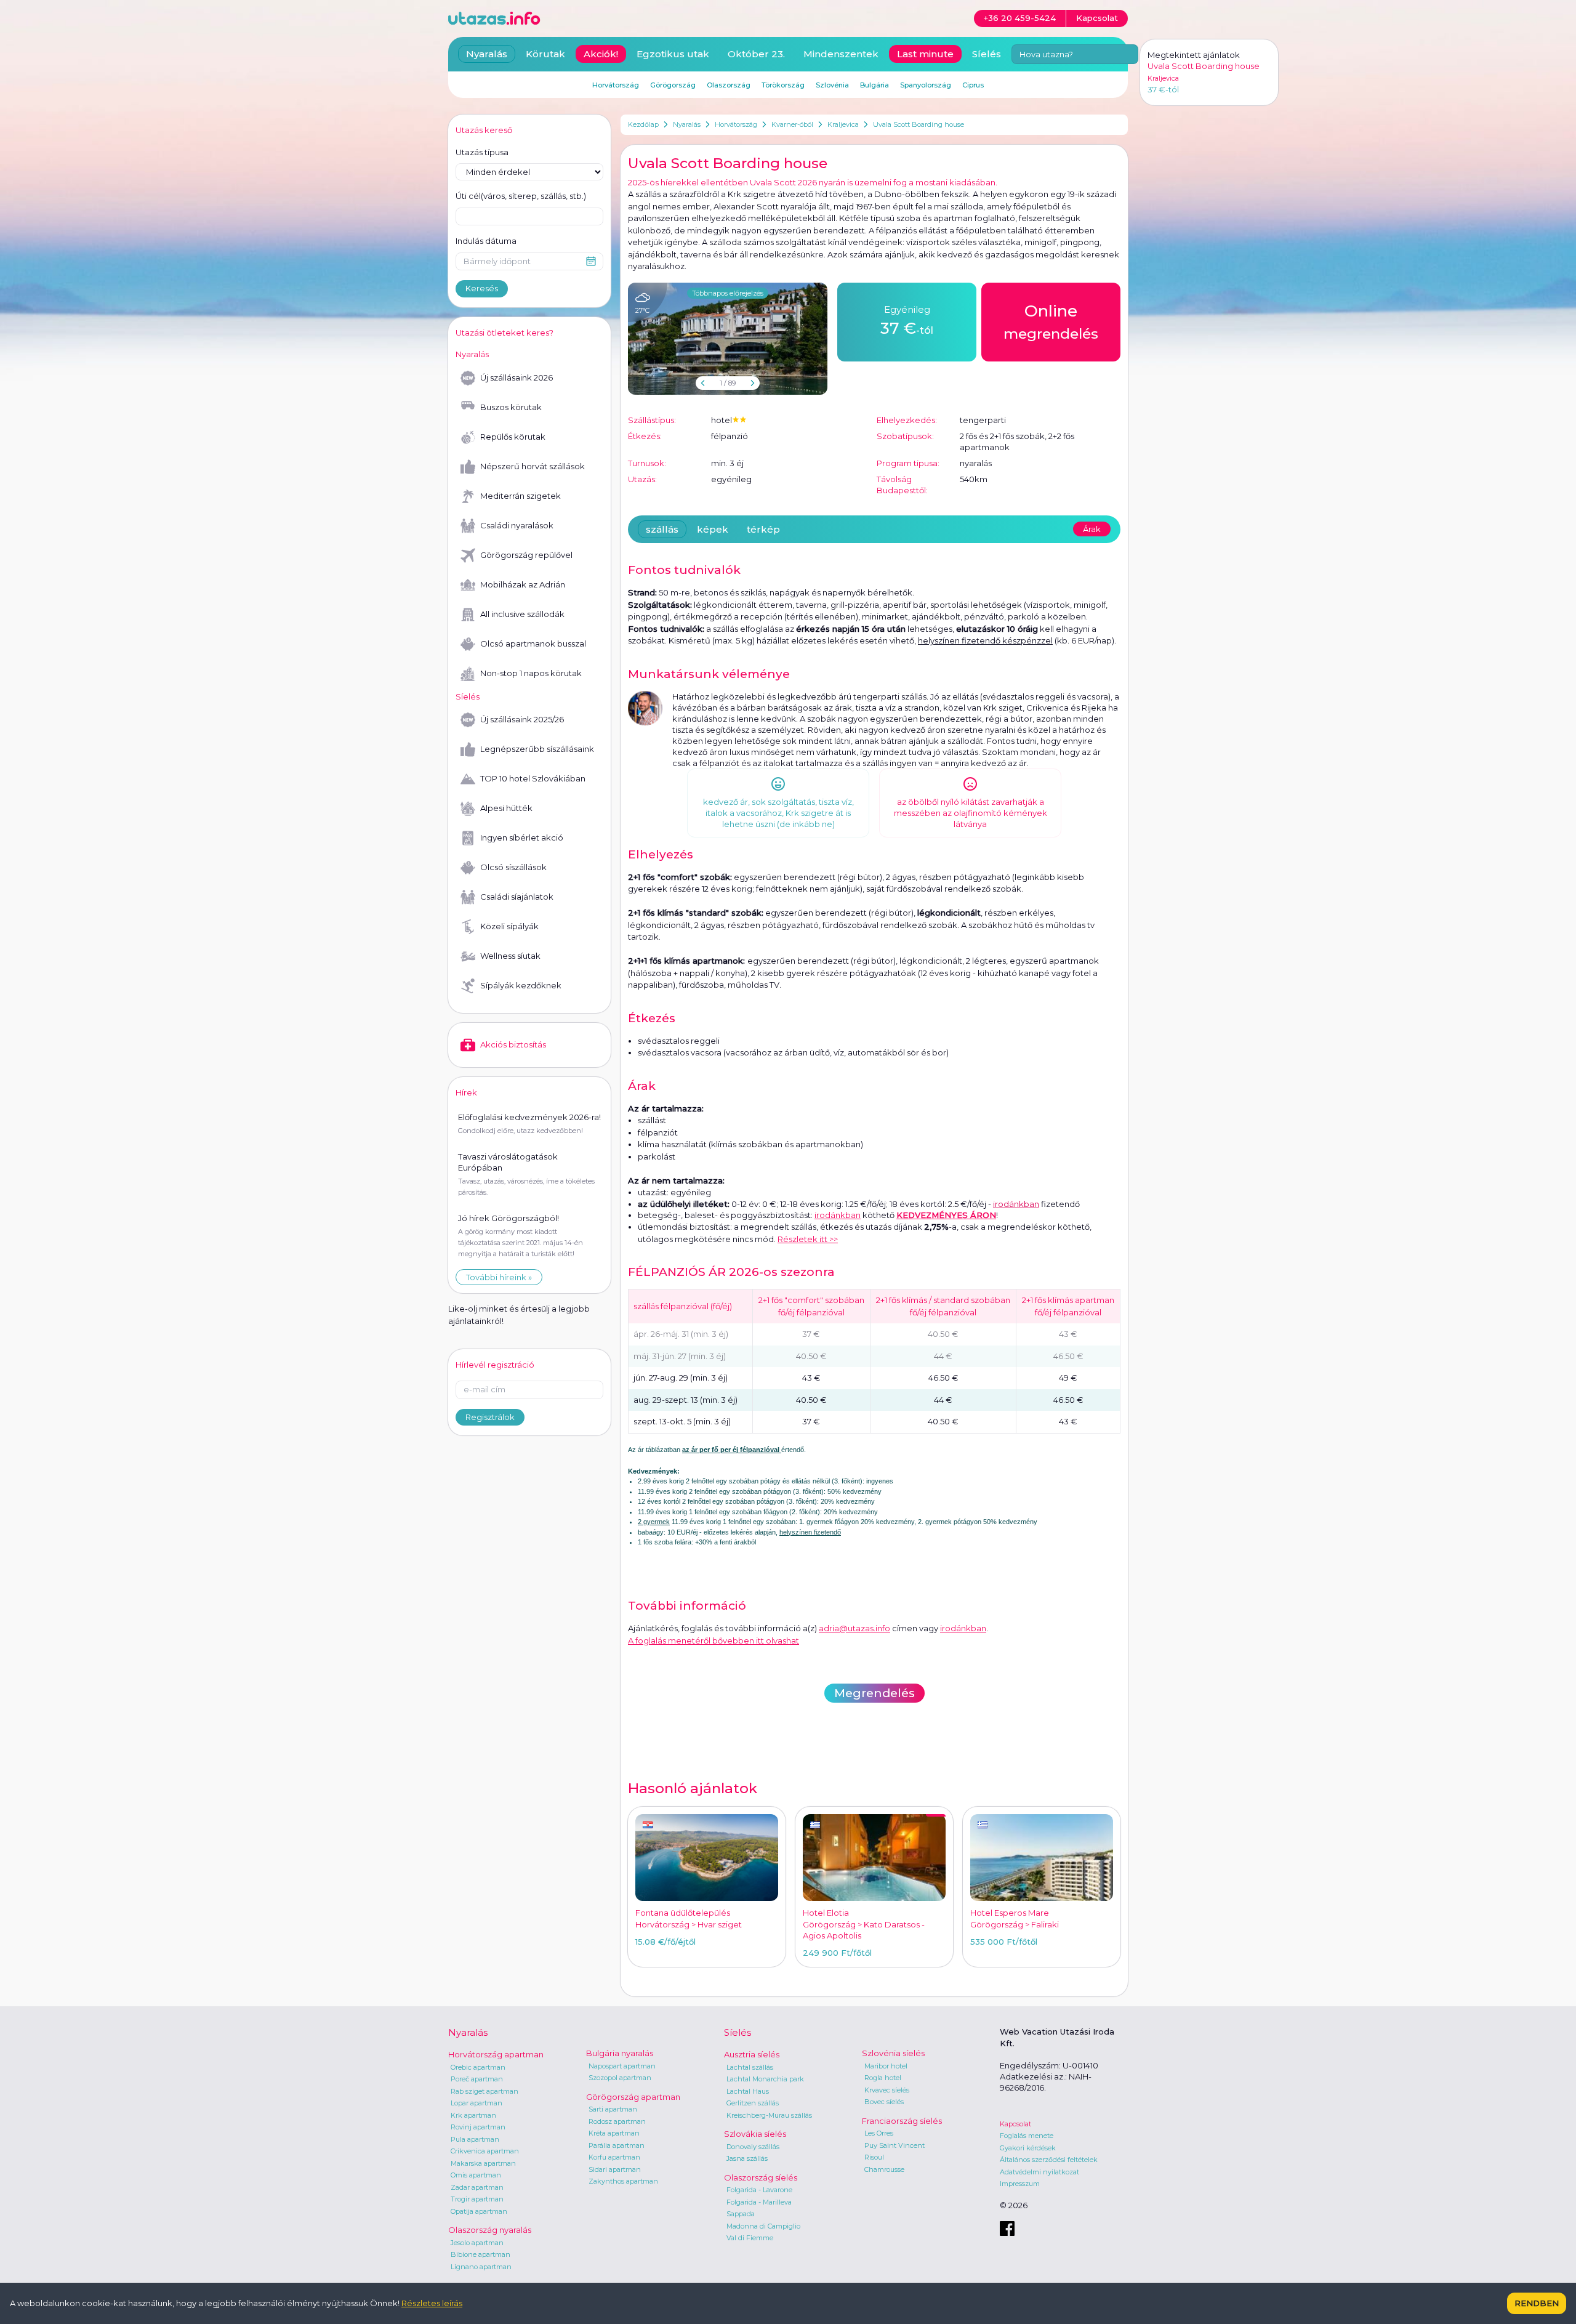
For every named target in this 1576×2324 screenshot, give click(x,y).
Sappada (741, 2214)
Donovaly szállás (753, 2147)
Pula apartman (475, 2139)
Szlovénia (832, 85)
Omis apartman (476, 2175)
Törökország (783, 85)
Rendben (1537, 2303)
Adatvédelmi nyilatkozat (1039, 2172)
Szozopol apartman (620, 2078)
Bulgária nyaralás (620, 2053)
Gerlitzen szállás (753, 2103)
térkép (763, 529)
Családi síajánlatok (517, 897)
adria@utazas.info (854, 1628)
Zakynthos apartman (623, 2181)
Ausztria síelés (752, 2054)
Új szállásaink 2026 (517, 377)
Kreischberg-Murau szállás (769, 2115)
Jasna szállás (747, 2158)
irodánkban (838, 1215)
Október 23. (756, 54)
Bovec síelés (884, 2102)
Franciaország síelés (902, 2121)
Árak (1092, 529)
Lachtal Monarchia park (765, 2079)
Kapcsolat (1015, 2124)
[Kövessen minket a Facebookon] (1007, 2229)
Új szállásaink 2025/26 (522, 719)
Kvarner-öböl (792, 124)
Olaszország (729, 85)
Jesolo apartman (477, 2243)
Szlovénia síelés (893, 2053)
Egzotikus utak (673, 54)
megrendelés (1051, 322)
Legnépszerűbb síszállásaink (537, 749)
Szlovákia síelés (755, 2134)
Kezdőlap (643, 124)
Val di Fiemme (750, 2238)
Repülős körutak (513, 437)
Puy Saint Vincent (895, 2145)
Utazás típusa (482, 152)
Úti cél (521, 196)
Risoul (874, 2157)
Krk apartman (473, 2115)
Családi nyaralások (517, 525)
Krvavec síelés (887, 2090)
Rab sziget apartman (484, 2091)
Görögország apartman (633, 2097)
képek (713, 529)
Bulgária (874, 85)
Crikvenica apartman (485, 2151)
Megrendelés (874, 1693)
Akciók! (601, 54)
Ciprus (973, 85)
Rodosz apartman (617, 2121)
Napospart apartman (622, 2066)
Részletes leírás (432, 2303)
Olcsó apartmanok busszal (533, 644)
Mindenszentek (841, 54)
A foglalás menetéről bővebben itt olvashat (714, 1640)
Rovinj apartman (478, 2127)
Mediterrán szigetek (521, 496)
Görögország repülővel (526, 555)
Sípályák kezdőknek (521, 985)
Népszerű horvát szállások (533, 466)
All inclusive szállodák (522, 614)
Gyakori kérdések (1028, 2148)
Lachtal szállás (750, 2067)
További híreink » (499, 1277)
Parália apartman (617, 2145)
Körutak (545, 54)
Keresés (482, 288)
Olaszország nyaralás (490, 2230)
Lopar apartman (476, 2103)
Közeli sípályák (509, 926)
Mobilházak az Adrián (523, 584)
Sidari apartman (615, 2169)
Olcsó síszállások (513, 867)
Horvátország (736, 124)
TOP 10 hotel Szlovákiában (533, 778)
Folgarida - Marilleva (759, 2202)
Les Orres (879, 2133)
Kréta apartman (614, 2133)
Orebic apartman (478, 2067)
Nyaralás (687, 124)
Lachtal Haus (748, 2091)
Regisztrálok (490, 1417)
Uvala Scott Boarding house (919, 124)
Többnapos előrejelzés (728, 293)
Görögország (673, 85)
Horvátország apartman (496, 2054)
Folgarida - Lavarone (759, 2190)
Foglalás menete (1027, 2136)
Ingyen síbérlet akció (522, 837)
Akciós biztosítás (513, 1044)
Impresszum (1020, 2184)
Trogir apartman (477, 2199)
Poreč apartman (477, 2079)
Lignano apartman (481, 2267)
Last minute (925, 54)
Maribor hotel (886, 2066)
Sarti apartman (613, 2109)
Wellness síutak (510, 956)
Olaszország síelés (761, 2177)
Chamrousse (884, 2169)
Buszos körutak (511, 407)
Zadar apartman (477, 2187)
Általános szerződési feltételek (1049, 2160)
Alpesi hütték (506, 808)
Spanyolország (926, 85)
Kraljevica (843, 124)
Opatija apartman (479, 2211)
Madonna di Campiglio (763, 2226)
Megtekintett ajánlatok (1194, 55)
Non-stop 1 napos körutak (531, 673)
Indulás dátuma (486, 241)
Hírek (466, 1092)
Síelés (987, 54)
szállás (662, 529)
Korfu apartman (614, 2157)
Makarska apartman (483, 2163)
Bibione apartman (480, 2254)
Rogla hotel (883, 2078)
